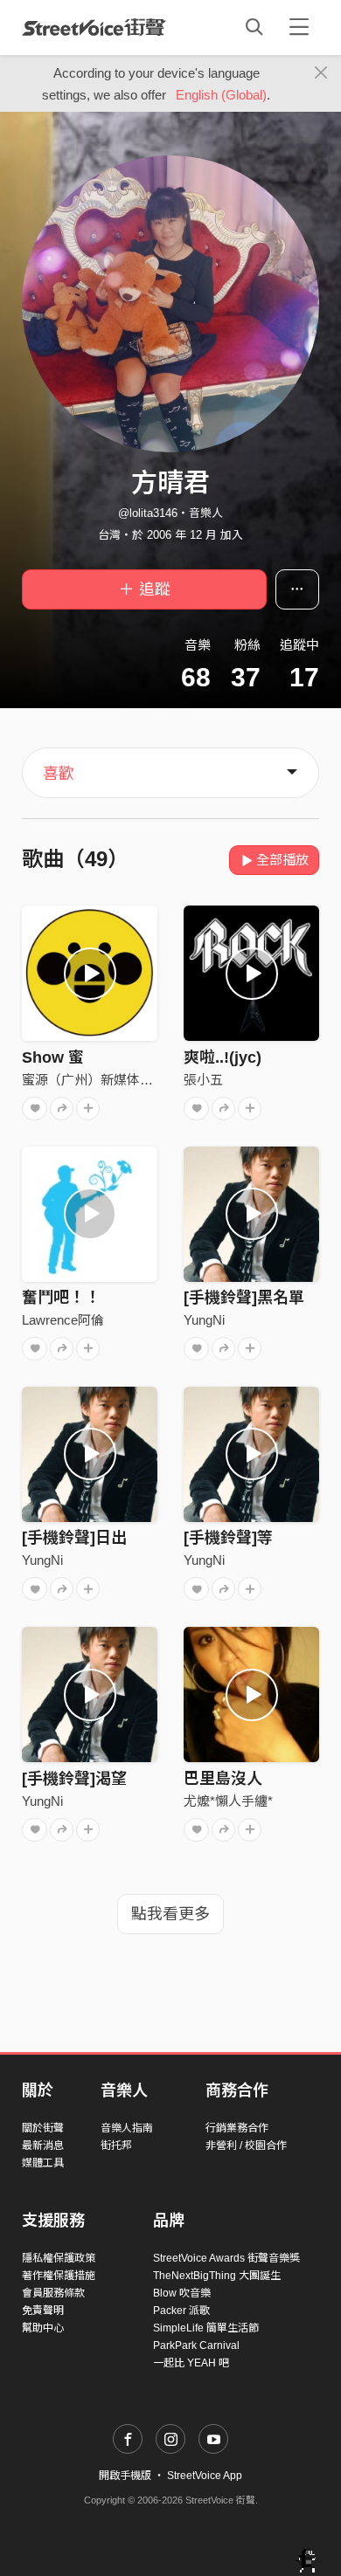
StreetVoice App (205, 2476)
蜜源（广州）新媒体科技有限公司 (120, 1080)
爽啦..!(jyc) (223, 1057)
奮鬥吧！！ (61, 1298)
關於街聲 (43, 2128)
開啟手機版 (125, 2476)
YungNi (204, 1320)
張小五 (203, 1080)
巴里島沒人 (223, 1779)
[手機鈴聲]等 (228, 1538)
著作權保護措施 (59, 2276)
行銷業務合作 (237, 2128)
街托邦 (116, 2146)
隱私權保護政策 (59, 2258)
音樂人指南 (127, 2128)
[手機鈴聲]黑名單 (244, 1298)
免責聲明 (43, 2311)
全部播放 (282, 860)
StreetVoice (94, 27)
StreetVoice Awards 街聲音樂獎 (226, 2258)
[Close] (321, 73)
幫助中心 (43, 2328)
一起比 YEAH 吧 (191, 2363)
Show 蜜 (53, 1057)
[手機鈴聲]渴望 (74, 1779)
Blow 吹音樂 (182, 2293)
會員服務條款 (53, 2293)
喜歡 (59, 774)
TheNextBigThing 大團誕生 (217, 2276)
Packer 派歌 (181, 2311)
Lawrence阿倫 (63, 1320)
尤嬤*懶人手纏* (228, 1801)
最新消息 (43, 2146)
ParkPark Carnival (196, 2345)
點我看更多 (170, 1914)
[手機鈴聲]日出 (74, 1538)
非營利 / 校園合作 (246, 2146)
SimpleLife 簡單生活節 (206, 2328)
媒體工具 (43, 2163)
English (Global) (221, 95)
